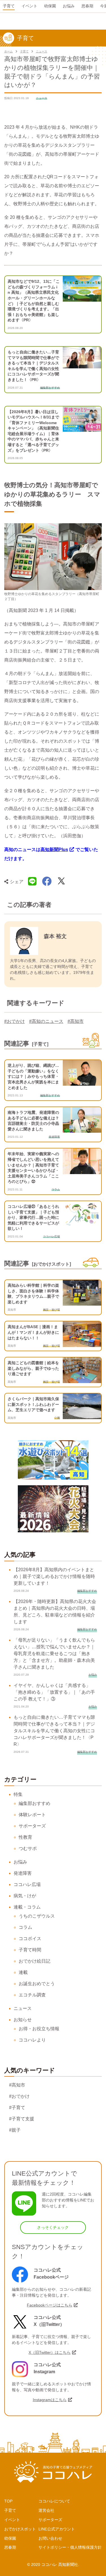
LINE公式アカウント (57, 2529)
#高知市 (76, 1021)
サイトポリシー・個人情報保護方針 (70, 2547)
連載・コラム (27, 1907)
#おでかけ (15, 1021)
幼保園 (10, 2538)
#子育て (17, 2108)
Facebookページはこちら (50, 2305)
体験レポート (32, 1815)
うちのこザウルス (37, 1916)
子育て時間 (30, 1950)
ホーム (8, 51)
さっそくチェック (53, 2227)
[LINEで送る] (32, 881)
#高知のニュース (46, 1021)
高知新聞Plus (54, 850)
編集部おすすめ (34, 1803)
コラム (25, 1927)
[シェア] (47, 881)
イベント (12, 2520)
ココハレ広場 (27, 1884)
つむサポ (28, 1848)
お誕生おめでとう (37, 1984)
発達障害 (23, 1873)
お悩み (20, 1862)
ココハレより (32, 2040)
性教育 (25, 1837)
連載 (23, 1972)
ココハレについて (54, 2501)
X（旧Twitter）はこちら (50, 2352)
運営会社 (46, 2510)
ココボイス (30, 1939)
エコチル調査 (32, 1995)
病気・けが (25, 1896)
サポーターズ (32, 1826)
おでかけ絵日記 (34, 1961)
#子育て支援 (22, 2119)
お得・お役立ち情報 (39, 2029)
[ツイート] (61, 881)
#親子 (15, 2130)
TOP (8, 2501)
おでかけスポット (20, 2529)
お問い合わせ (50, 2538)
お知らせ (23, 2020)
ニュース (42, 51)
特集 (18, 1794)
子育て (24, 51)
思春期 (10, 2547)
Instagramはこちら (50, 2400)
